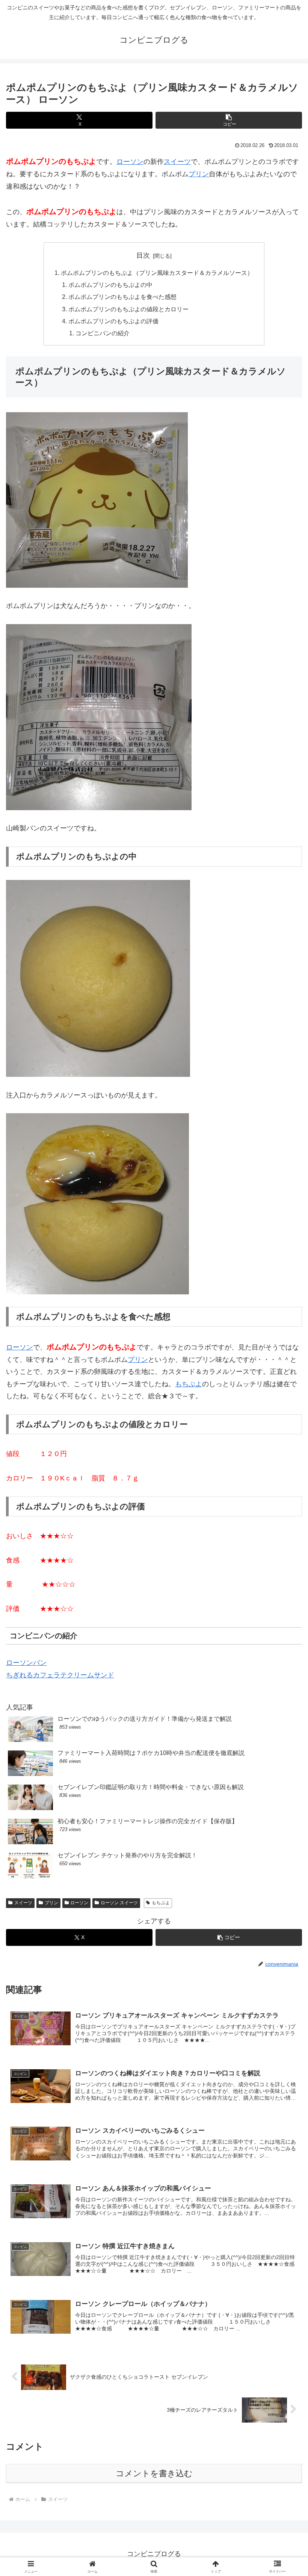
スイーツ (177, 162)
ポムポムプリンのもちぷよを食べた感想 (122, 297)
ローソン (130, 162)
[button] (229, 120)
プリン (199, 174)
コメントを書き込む (154, 2473)
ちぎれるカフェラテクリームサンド (60, 1675)
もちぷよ (189, 1384)
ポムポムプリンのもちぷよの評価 (113, 321)
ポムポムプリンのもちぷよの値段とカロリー (128, 309)
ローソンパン (26, 1663)
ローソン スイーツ (119, 1903)
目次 (143, 255)
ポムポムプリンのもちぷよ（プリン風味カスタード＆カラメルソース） (157, 273)
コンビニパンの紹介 (103, 333)
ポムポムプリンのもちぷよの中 (110, 285)
